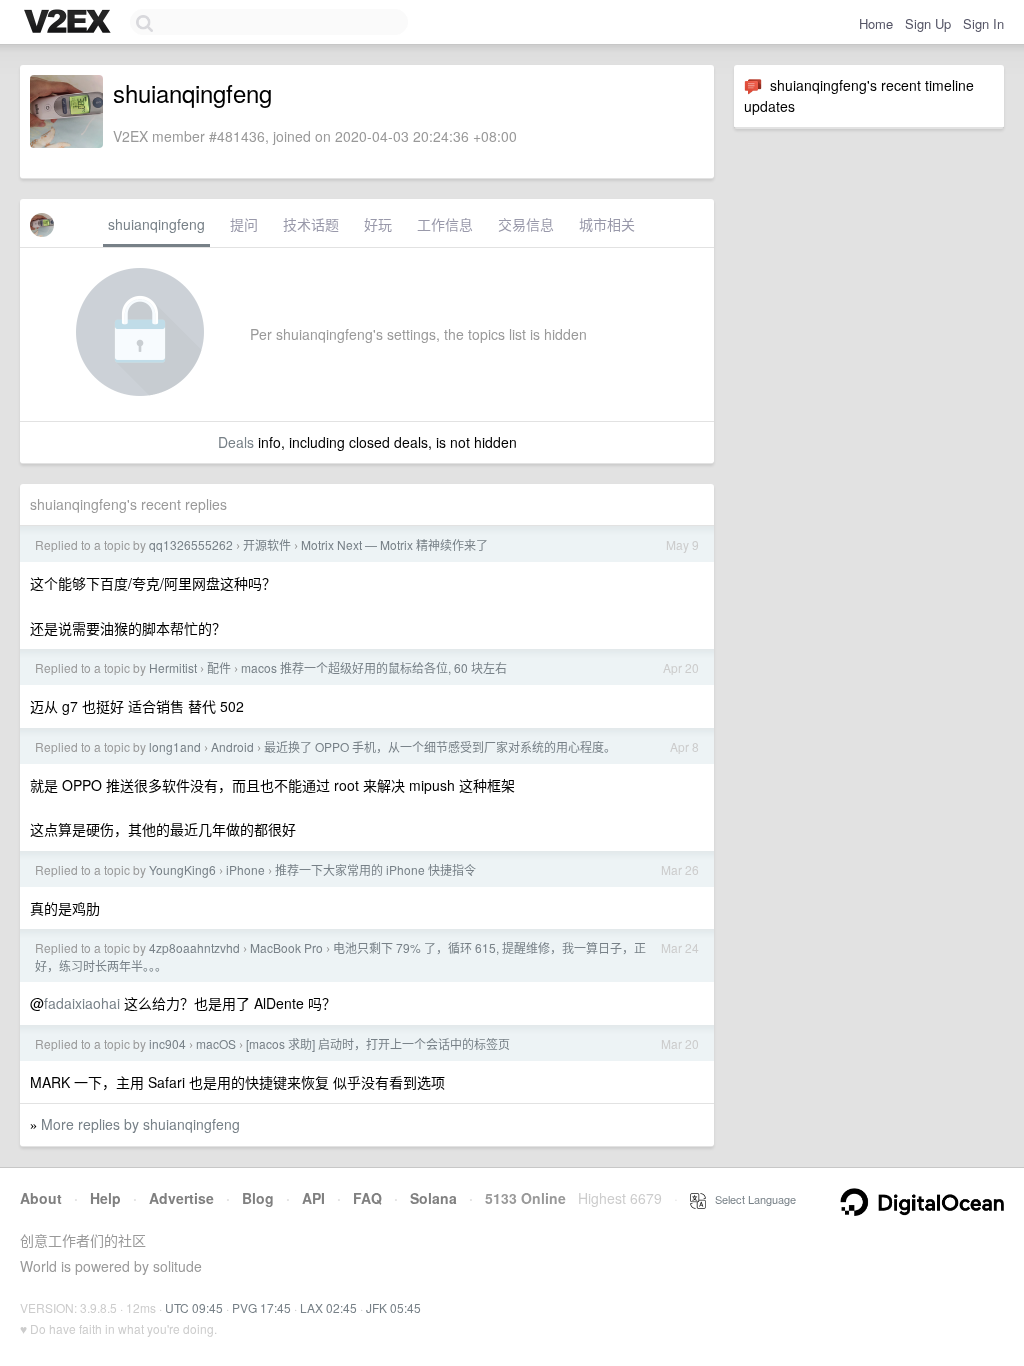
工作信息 (445, 224)
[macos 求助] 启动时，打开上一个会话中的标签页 (378, 1043)
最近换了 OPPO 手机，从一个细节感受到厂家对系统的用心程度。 (440, 746)
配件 (219, 667)
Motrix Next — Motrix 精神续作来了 (394, 544)
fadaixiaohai (82, 1003)
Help (105, 1198)
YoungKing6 (182, 869)
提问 (244, 224)
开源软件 (267, 544)
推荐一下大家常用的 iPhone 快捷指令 (375, 869)
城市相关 (607, 224)
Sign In (983, 23)
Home (876, 23)
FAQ (367, 1198)
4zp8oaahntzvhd (194, 947)
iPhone (245, 869)
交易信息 (526, 224)
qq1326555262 (191, 544)
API (313, 1198)
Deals (236, 442)
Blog (258, 1198)
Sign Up (928, 23)
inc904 (167, 1043)
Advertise (181, 1198)
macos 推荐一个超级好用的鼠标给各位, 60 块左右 (374, 667)
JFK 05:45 (393, 1307)
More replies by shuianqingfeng (140, 1124)
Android (232, 746)
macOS (216, 1043)
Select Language (751, 1199)
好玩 (378, 224)
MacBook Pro (286, 947)
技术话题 (311, 224)
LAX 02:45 (328, 1307)
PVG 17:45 (261, 1307)
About (41, 1198)
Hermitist (173, 667)
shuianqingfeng (156, 224)
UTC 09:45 (194, 1307)
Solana (433, 1198)
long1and (175, 746)
